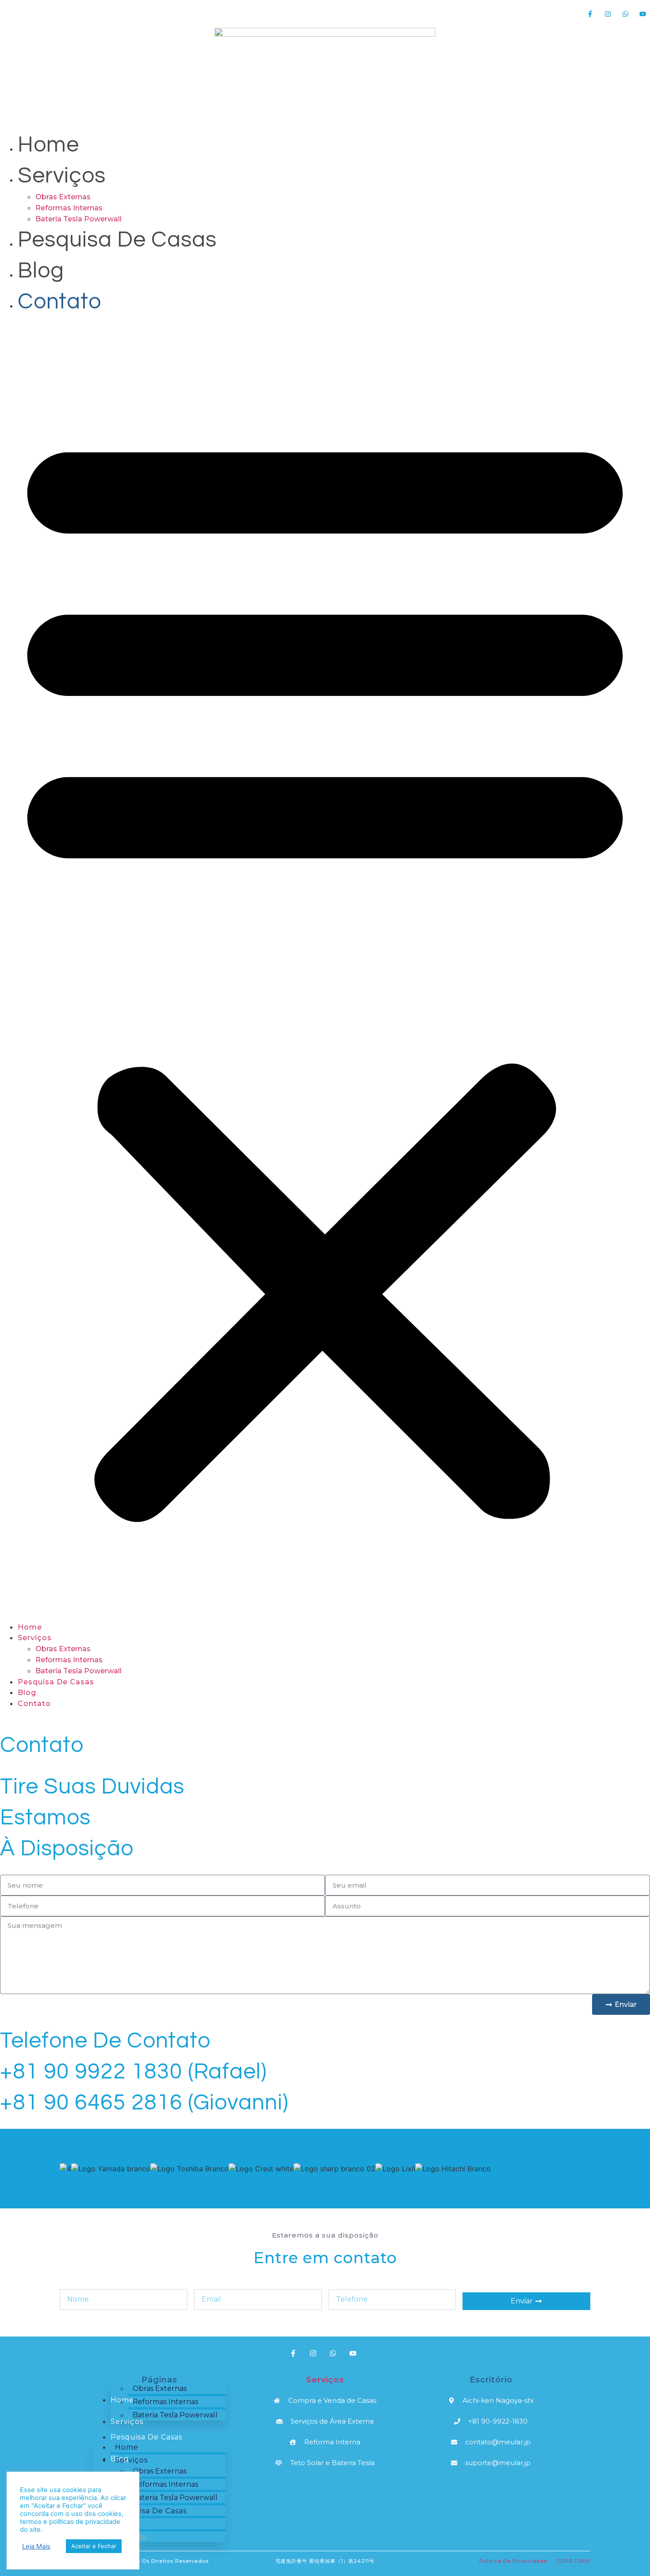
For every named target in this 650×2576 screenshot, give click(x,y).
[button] (325, 969)
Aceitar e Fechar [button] (94, 2546)
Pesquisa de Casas (117, 240)
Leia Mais (36, 2546)
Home (48, 145)
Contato (59, 302)
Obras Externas (63, 197)
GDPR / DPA (573, 2561)
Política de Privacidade (513, 2561)
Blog (41, 271)
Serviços (62, 176)
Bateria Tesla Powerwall (78, 219)
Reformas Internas (69, 208)
